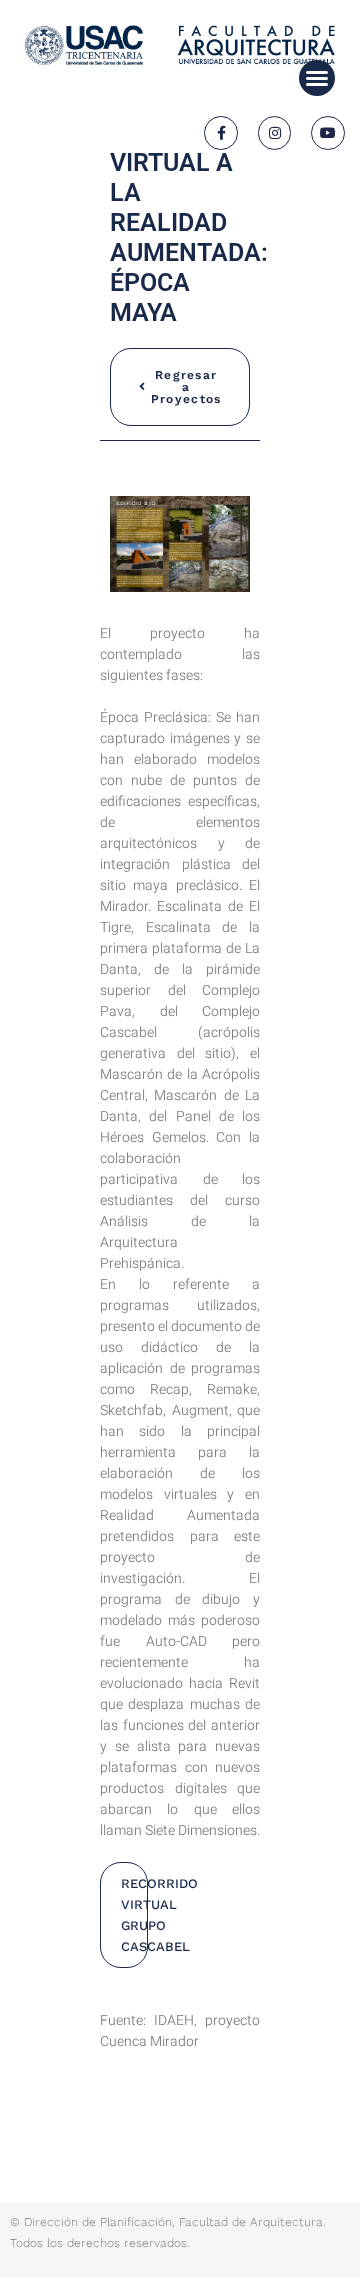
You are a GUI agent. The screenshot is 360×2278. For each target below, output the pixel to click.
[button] (317, 78)
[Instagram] (275, 133)
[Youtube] (328, 133)
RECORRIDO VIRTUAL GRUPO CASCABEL (134, 1915)
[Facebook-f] (221, 133)
